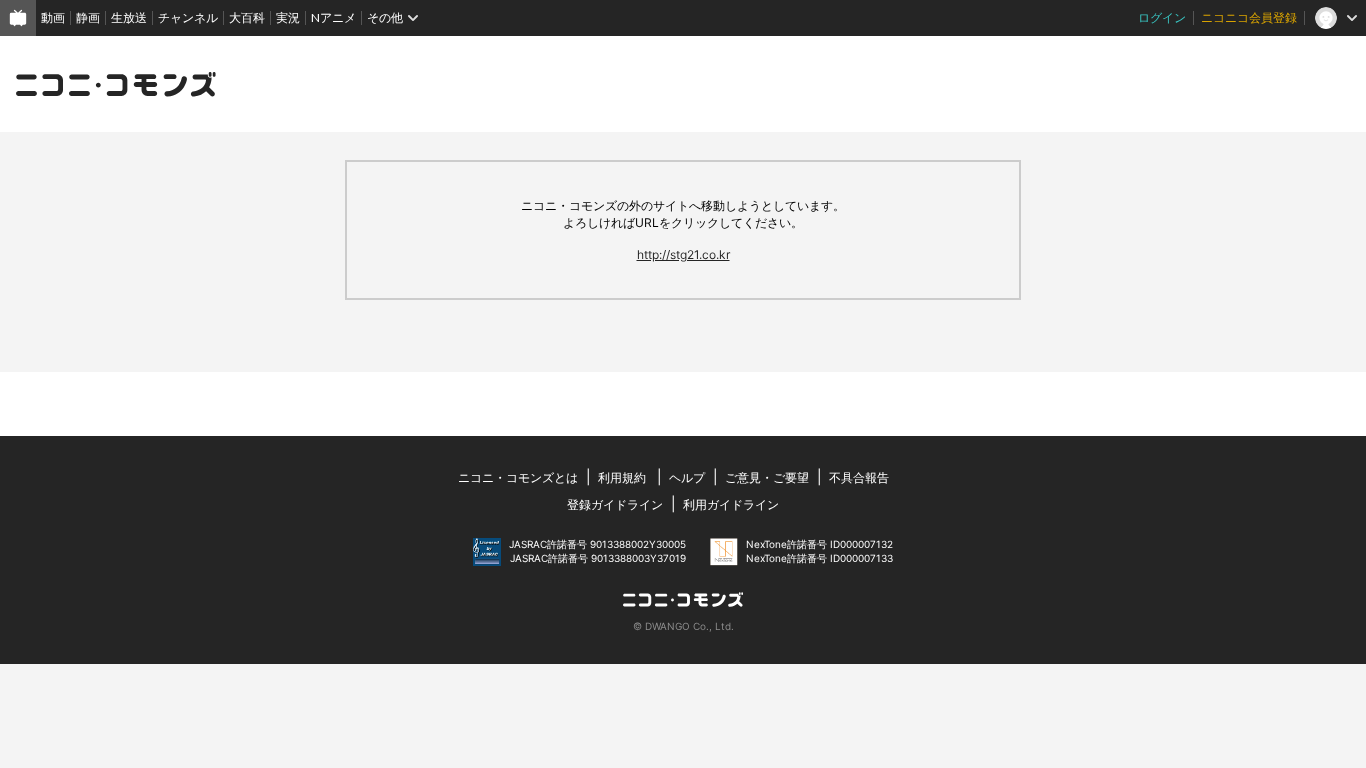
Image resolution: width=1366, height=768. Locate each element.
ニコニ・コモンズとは (518, 477)
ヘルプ (687, 477)
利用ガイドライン (731, 504)
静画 (88, 17)
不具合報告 (859, 477)
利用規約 (622, 477)
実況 (288, 17)
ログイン (1162, 17)
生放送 (129, 17)
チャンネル (188, 17)
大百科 (247, 17)
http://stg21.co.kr (683, 254)
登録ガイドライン (615, 504)
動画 (53, 17)
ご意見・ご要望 (767, 477)
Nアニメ (333, 17)
